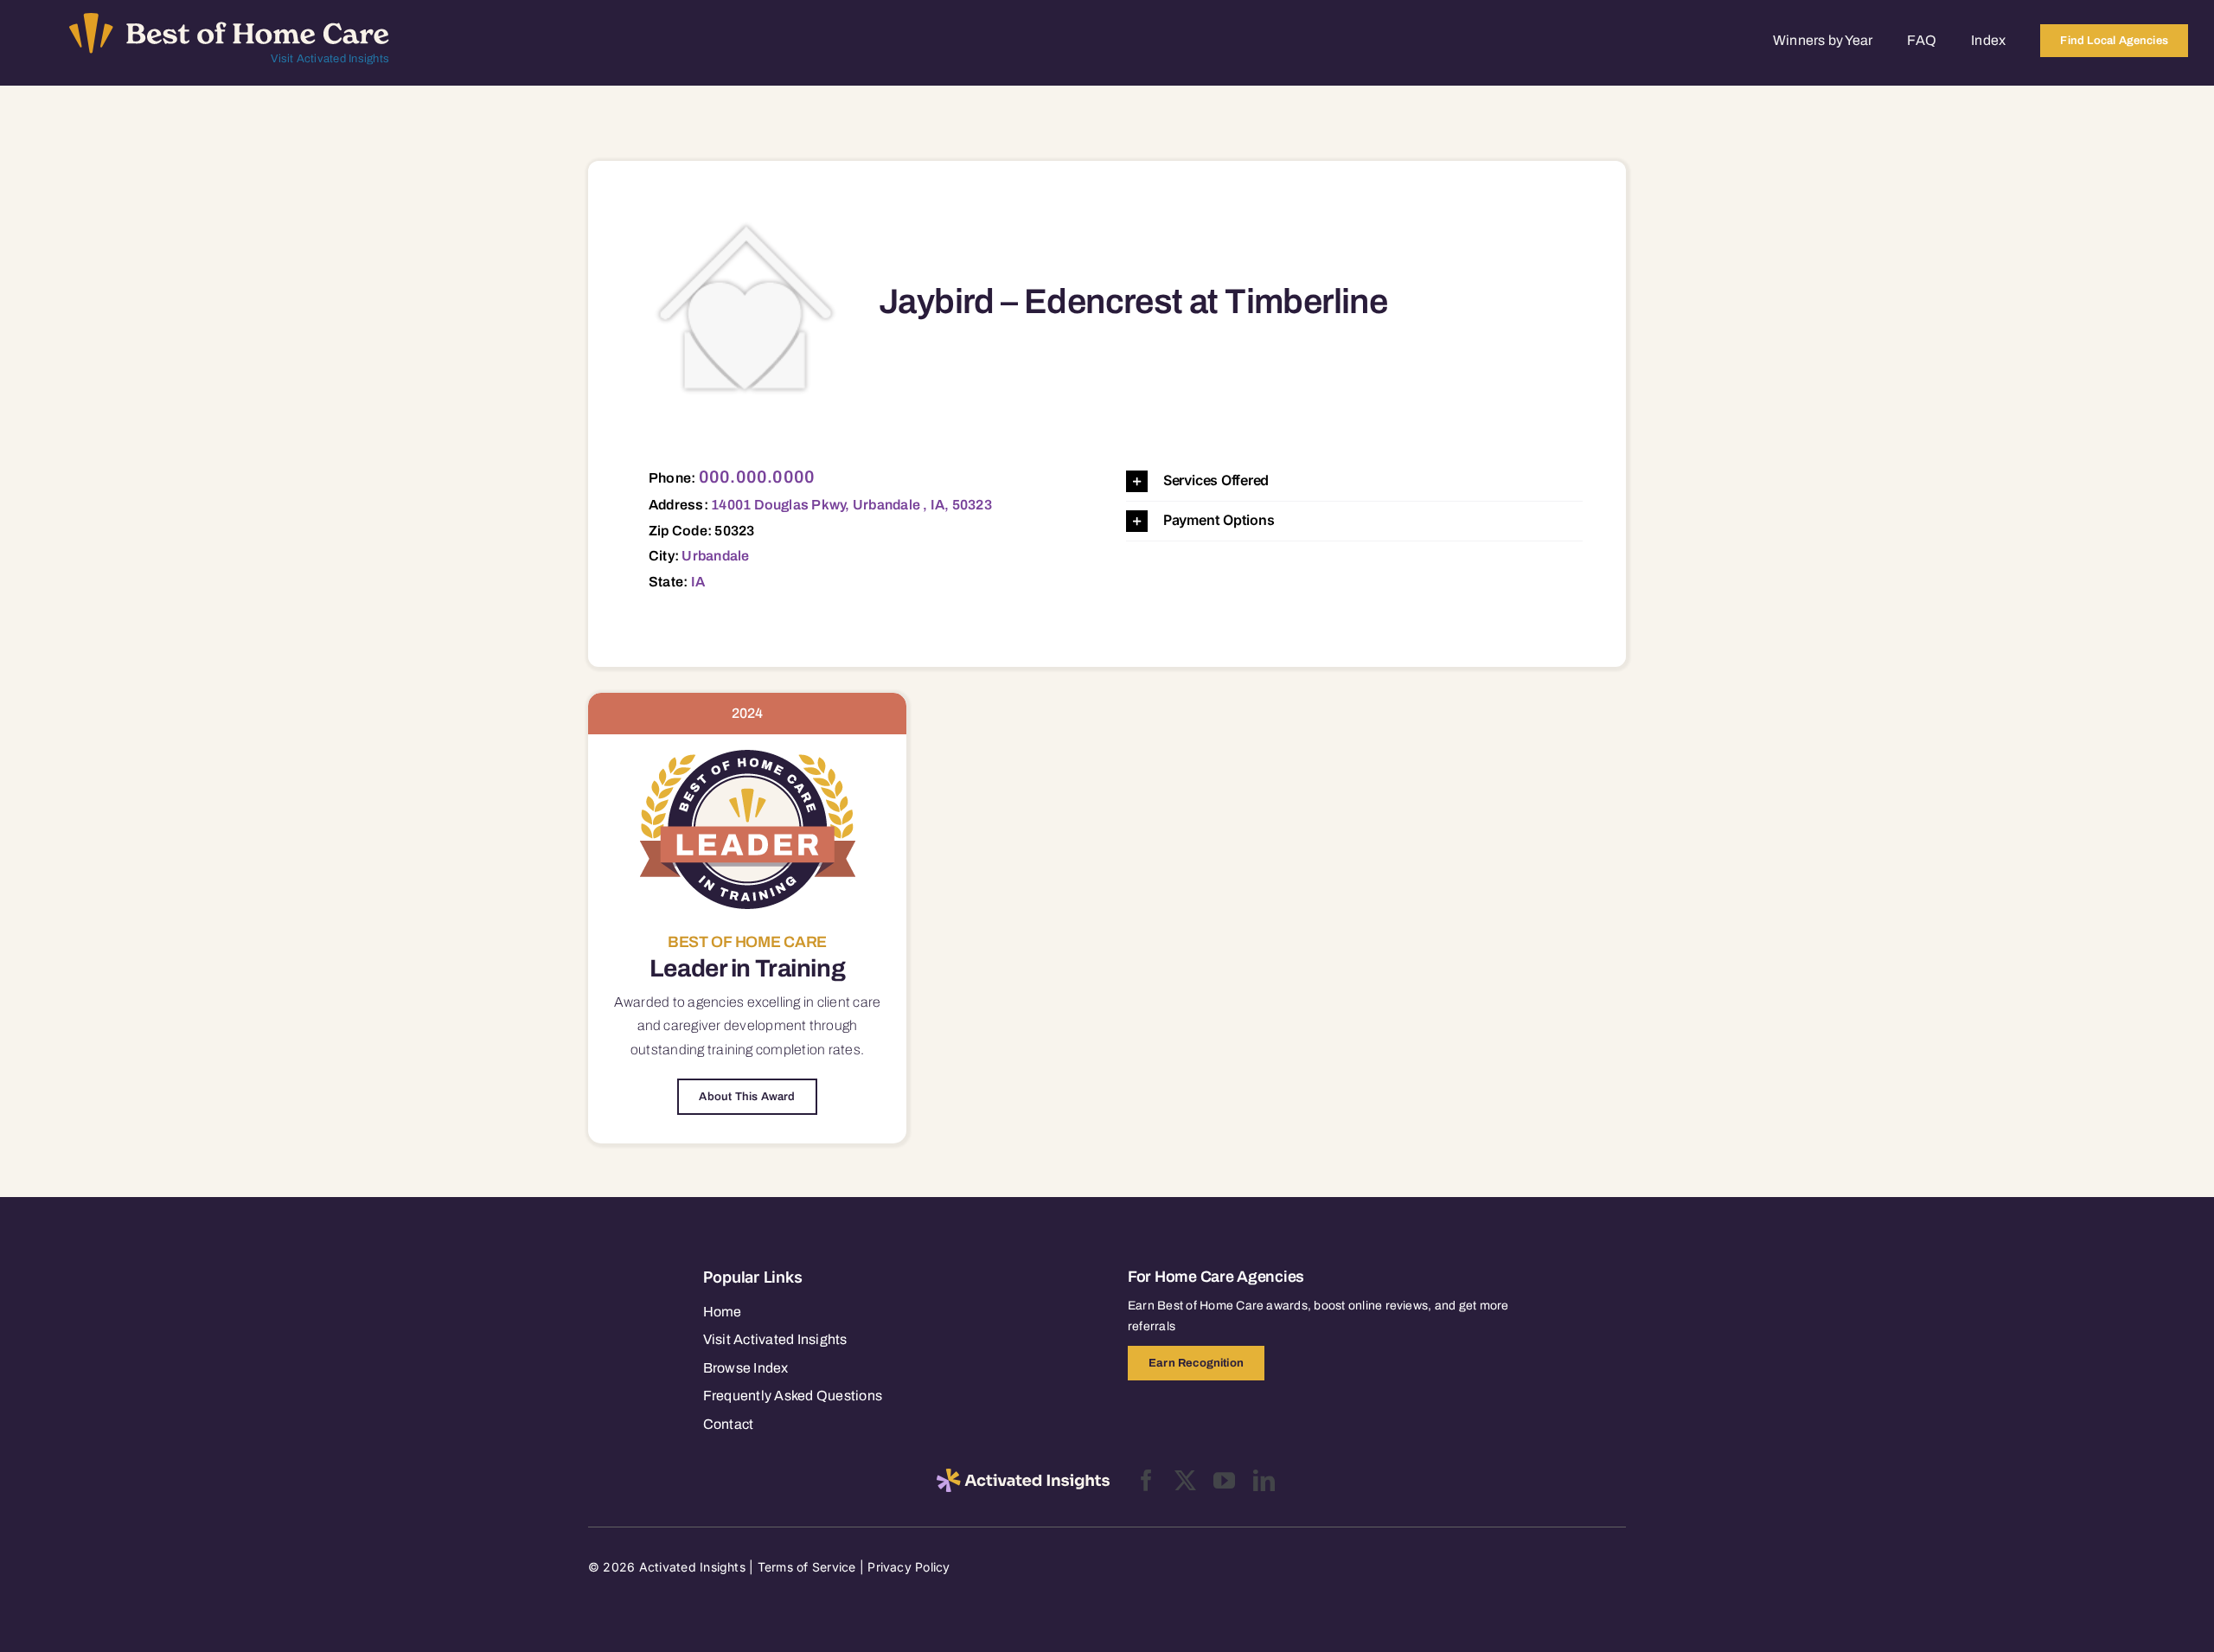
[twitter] (1185, 1480)
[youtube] (1224, 1480)
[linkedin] (1264, 1480)
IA (698, 582)
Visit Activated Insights (330, 59)
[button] (1354, 481)
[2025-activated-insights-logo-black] (1023, 1476)
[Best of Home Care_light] (229, 20)
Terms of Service (807, 1567)
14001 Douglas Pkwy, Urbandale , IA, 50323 (851, 505)
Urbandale (715, 556)
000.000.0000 (757, 477)
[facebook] (1146, 1480)
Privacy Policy (909, 1567)
